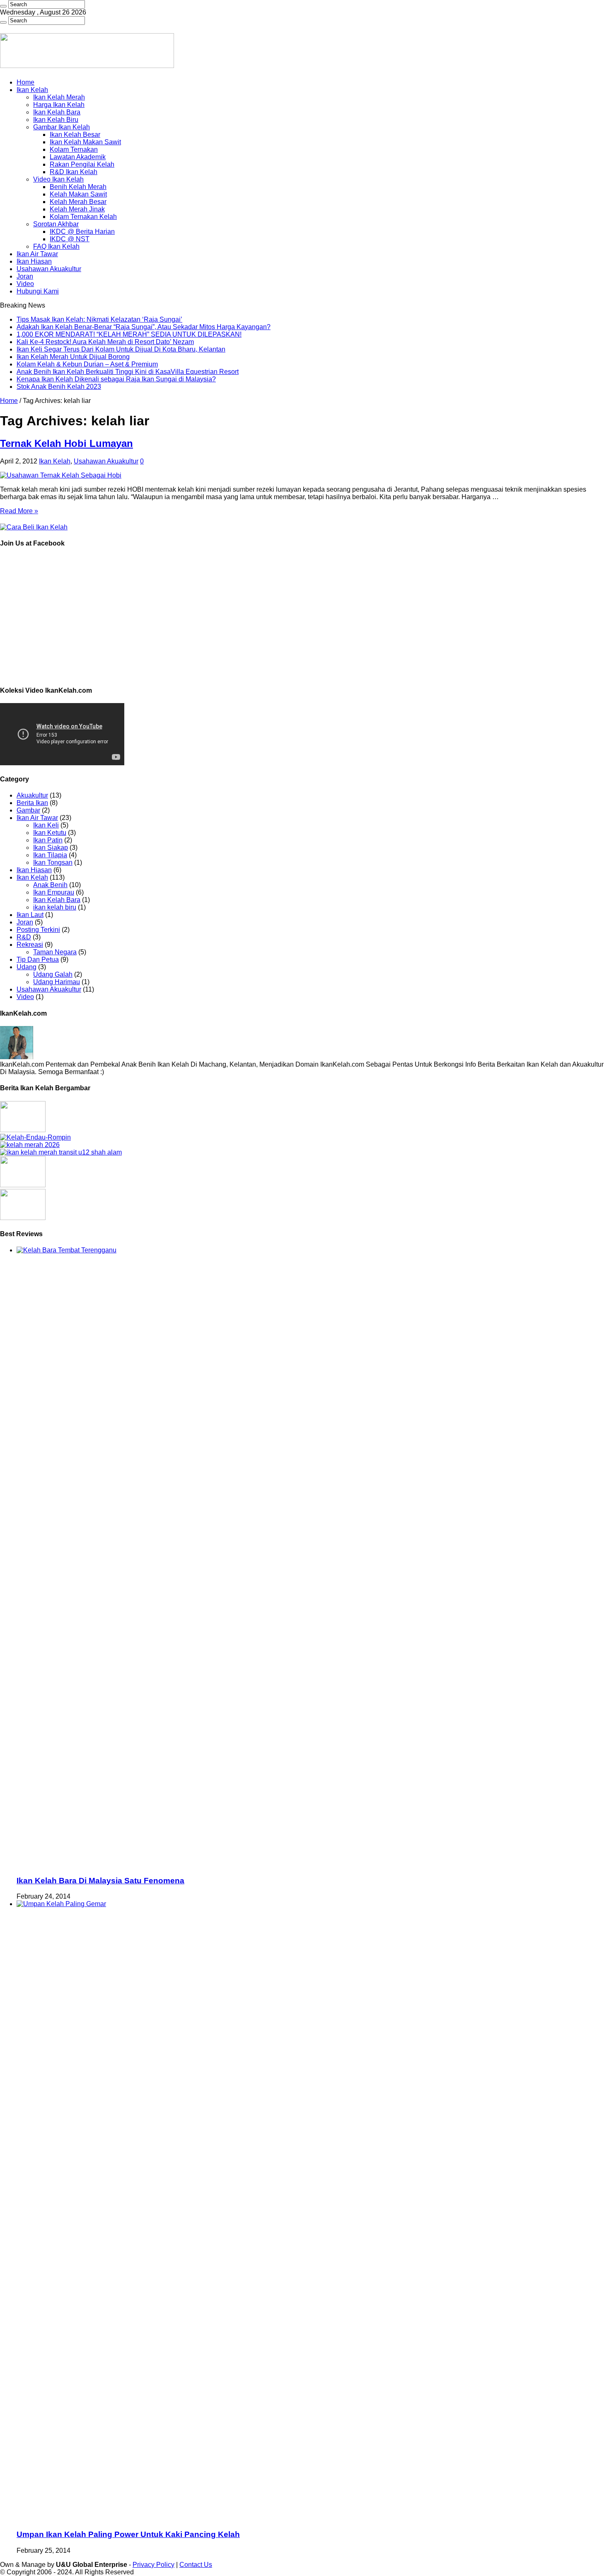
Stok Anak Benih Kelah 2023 (59, 387)
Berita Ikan (32, 803)
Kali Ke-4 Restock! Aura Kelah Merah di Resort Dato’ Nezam (105, 342)
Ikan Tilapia (50, 855)
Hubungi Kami (38, 291)
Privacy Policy (153, 2565)
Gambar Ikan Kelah (62, 127)
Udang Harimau (57, 982)
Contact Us (196, 2565)
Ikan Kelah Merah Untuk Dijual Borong (73, 357)
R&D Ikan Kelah (74, 172)
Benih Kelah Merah (78, 187)
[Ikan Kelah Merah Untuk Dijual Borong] (61, 1152)
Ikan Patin (48, 840)
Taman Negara (55, 952)
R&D (24, 937)
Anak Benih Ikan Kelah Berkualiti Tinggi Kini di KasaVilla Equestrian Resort (128, 372)
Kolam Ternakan (74, 149)
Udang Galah (53, 974)
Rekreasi (30, 945)
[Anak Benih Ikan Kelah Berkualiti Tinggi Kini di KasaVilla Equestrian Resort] (23, 1185)
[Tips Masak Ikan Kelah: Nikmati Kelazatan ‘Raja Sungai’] (23, 1130)
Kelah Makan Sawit (78, 194)
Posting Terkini (38, 930)
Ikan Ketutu (50, 833)
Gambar (28, 810)
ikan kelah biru (55, 907)
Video (25, 284)
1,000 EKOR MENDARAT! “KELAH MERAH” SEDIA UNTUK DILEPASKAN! (129, 334)
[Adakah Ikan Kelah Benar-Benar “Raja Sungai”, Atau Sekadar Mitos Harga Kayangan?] (35, 1137)
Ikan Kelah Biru (56, 120)
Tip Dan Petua (38, 959)
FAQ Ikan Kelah (56, 246)
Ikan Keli (46, 825)
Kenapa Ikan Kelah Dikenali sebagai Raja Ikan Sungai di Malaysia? (116, 379)
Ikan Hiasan (34, 261)
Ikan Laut (30, 915)
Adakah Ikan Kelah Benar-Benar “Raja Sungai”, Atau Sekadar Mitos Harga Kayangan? (144, 327)
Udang (27, 967)
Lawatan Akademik (78, 157)
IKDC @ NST (70, 239)
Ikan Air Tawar (37, 254)
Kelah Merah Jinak (77, 209)
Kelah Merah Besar (78, 202)
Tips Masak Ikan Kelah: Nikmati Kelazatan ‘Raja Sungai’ (99, 319)
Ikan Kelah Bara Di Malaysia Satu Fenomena (100, 1881)
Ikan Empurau (54, 892)
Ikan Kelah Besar (75, 135)
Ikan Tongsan (53, 862)
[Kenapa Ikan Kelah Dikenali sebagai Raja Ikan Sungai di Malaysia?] (23, 1218)
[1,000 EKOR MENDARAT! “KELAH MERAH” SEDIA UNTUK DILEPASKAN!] (30, 1145)
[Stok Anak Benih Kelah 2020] (34, 527)
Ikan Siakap (51, 848)
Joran (25, 276)
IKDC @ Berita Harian (82, 232)
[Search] (3, 6)
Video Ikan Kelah (58, 179)
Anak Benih (50, 885)
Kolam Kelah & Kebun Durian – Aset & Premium (87, 364)
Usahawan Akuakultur (49, 269)
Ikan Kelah (32, 90)
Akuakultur (32, 795)
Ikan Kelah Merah (59, 97)
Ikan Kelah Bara (57, 112)
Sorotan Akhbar (56, 224)
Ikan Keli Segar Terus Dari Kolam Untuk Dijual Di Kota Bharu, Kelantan (121, 349)
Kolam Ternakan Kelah (83, 217)
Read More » (19, 511)
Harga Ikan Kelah (59, 105)
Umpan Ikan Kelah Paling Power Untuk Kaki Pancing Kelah (128, 2534)
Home (25, 82)
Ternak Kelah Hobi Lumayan (66, 443)
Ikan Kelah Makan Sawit (85, 142)
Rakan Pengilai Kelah (82, 164)
